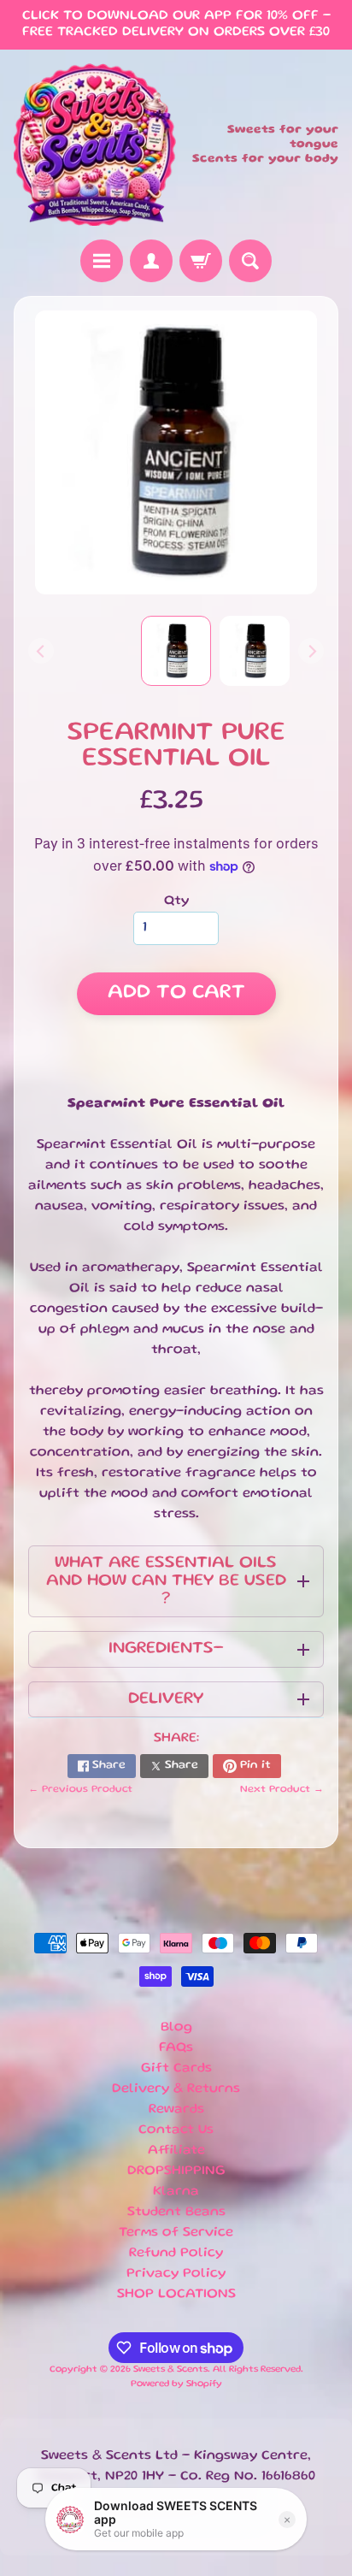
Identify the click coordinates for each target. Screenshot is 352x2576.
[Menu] (102, 261)
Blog (176, 2028)
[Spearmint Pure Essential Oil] (255, 651)
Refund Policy (176, 2254)
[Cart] (201, 261)
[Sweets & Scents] (95, 145)
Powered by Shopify (176, 2384)
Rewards (176, 2110)
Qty (176, 901)
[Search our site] (250, 261)
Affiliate (176, 2151)
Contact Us (176, 2130)
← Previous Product (80, 1790)
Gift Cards (176, 2069)
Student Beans (176, 2213)
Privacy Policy (176, 2274)
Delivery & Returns (176, 2089)
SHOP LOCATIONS (176, 2295)
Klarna (176, 2192)
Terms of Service (176, 2233)
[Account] (151, 261)
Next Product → (282, 1790)
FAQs (176, 2048)
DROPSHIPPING (176, 2171)
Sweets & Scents (170, 2370)
